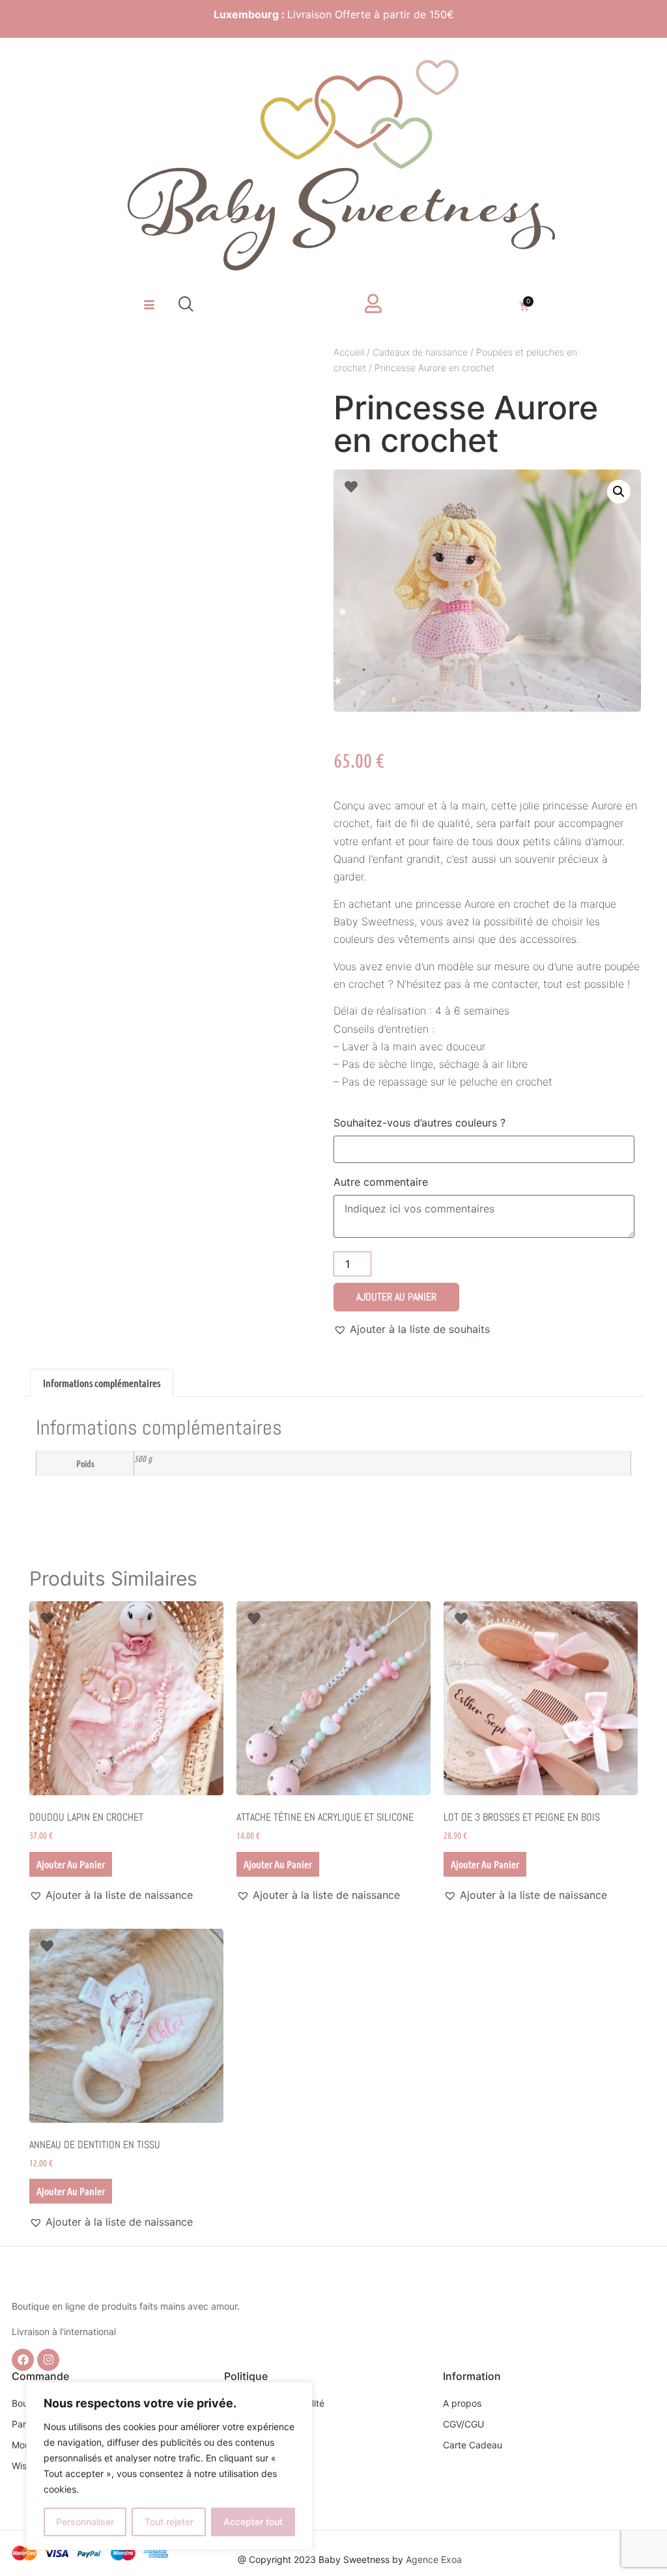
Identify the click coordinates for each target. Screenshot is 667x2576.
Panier (25, 2424)
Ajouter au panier (396, 1297)
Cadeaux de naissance (420, 352)
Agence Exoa (434, 2559)
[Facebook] (23, 2360)
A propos (462, 2403)
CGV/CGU (463, 2424)
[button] (186, 305)
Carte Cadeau (473, 2445)
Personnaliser (85, 2522)
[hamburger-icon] (149, 305)
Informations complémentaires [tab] (102, 1383)
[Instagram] (48, 2360)
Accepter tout (253, 2522)
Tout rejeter (169, 2522)
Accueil (349, 352)
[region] (169, 2466)
